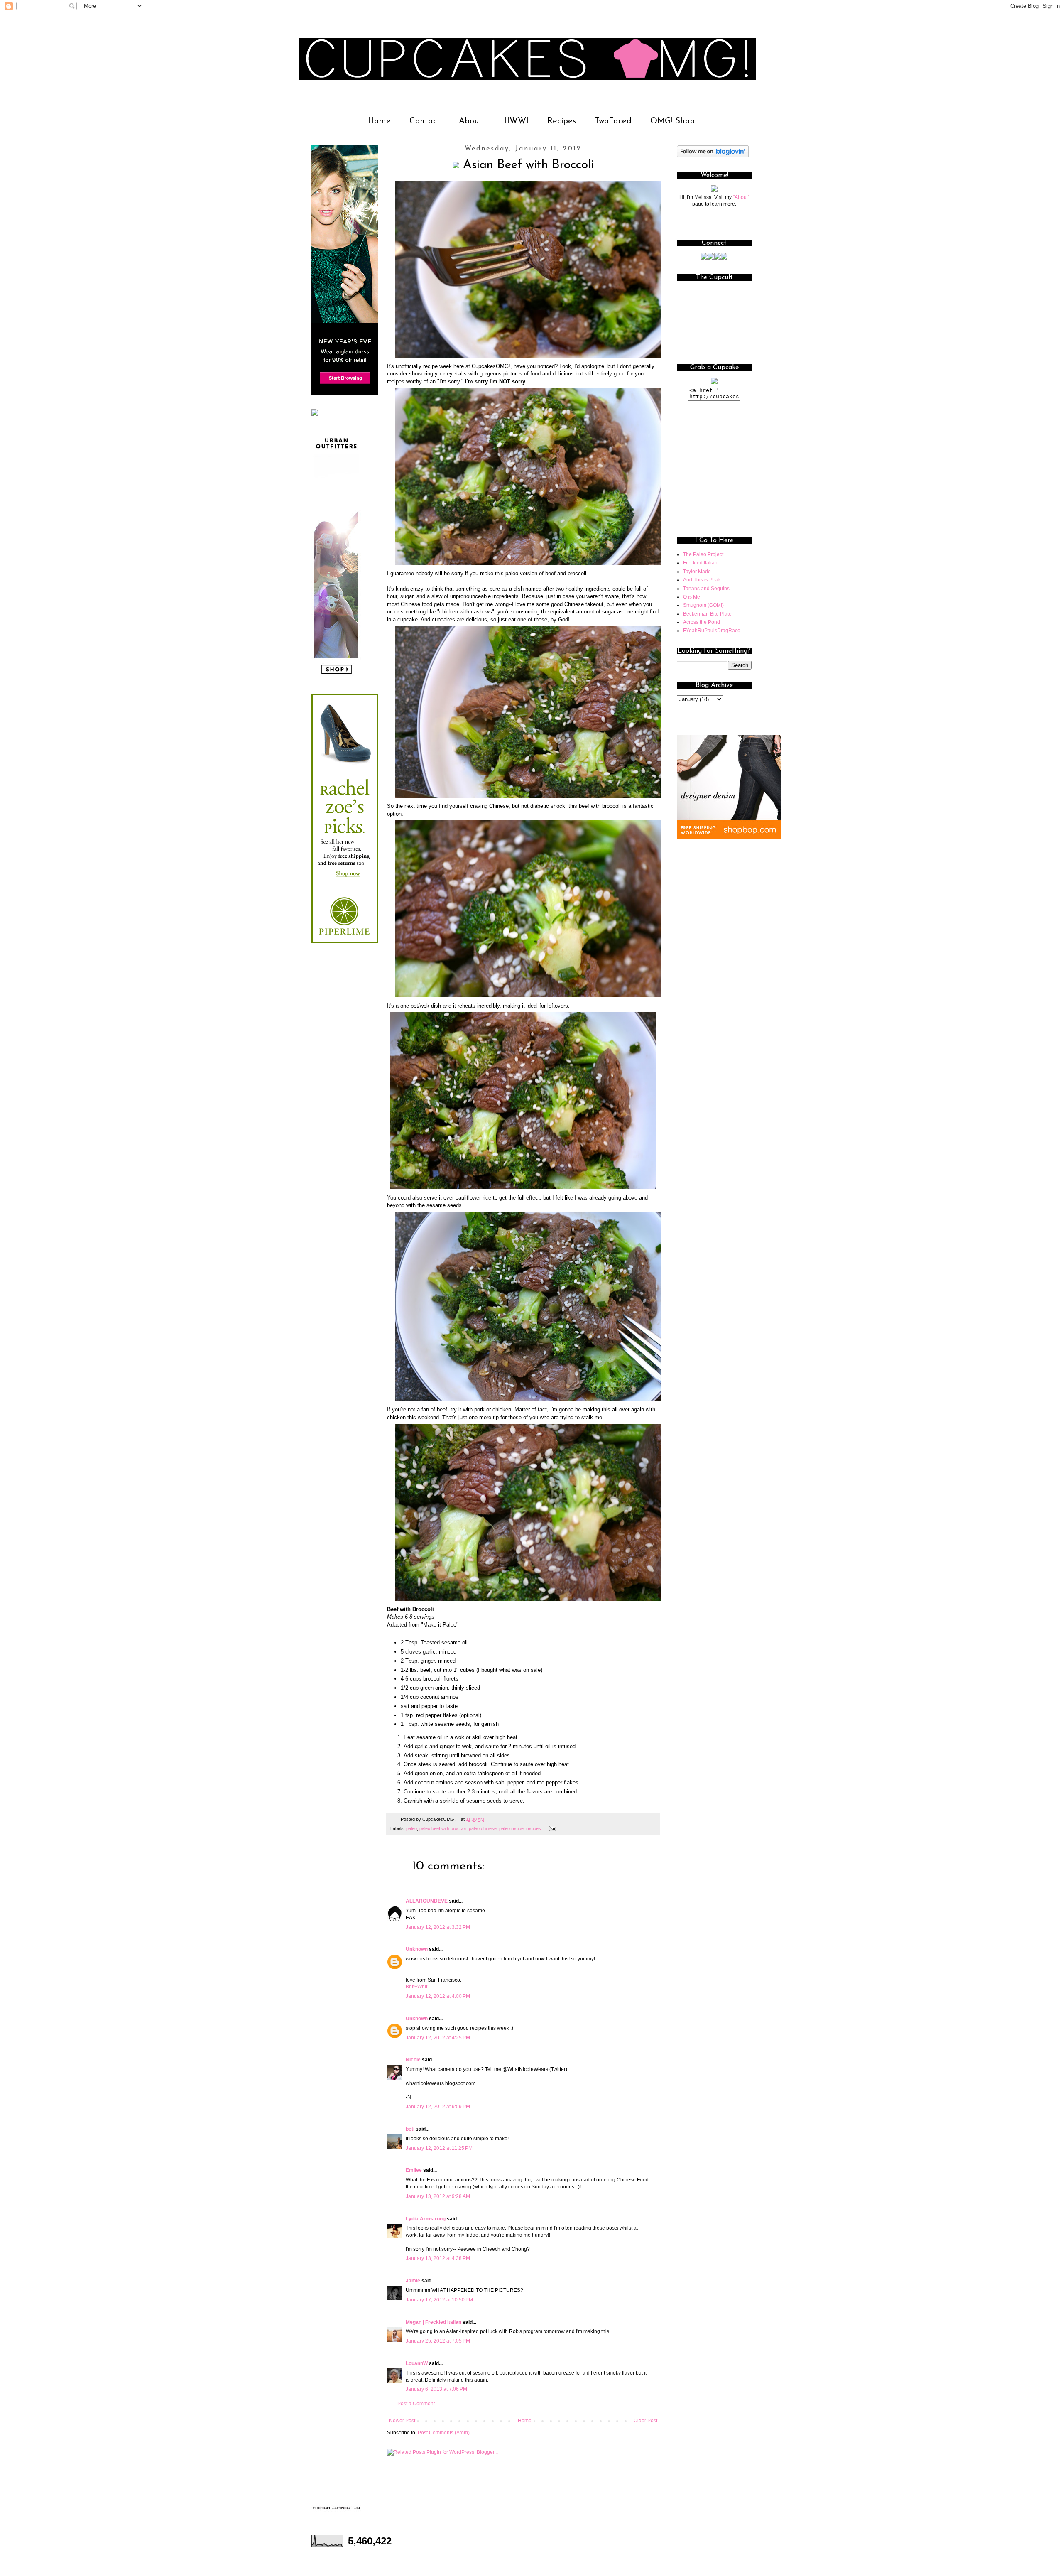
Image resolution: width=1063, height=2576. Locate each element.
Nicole (413, 2060)
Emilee (414, 2170)
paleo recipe (511, 1828)
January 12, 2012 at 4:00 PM (438, 1996)
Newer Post (402, 2421)
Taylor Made (697, 572)
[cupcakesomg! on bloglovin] (713, 156)
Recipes (562, 121)
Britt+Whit (416, 1987)
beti (410, 2129)
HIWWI (515, 121)
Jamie (413, 2281)
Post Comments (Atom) (444, 2433)
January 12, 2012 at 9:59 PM (438, 2107)
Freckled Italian (700, 563)
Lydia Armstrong (426, 2219)
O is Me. (692, 597)
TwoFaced (613, 121)
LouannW (417, 2363)
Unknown (417, 1949)
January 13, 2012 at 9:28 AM (438, 2196)
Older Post (645, 2421)
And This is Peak (702, 580)
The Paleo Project (703, 554)
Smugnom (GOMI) (703, 605)
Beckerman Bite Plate (707, 614)
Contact (425, 121)
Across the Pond (702, 622)
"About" (741, 197)
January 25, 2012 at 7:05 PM (438, 2341)
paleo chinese (483, 1828)
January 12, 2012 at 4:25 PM (438, 2038)
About (470, 121)
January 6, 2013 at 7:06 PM (436, 2389)
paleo (411, 1828)
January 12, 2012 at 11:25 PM (439, 2148)
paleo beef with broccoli (443, 1828)
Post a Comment (416, 2404)
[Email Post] (552, 1828)
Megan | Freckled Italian (434, 2322)
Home (379, 121)
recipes (534, 1828)
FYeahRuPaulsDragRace (712, 631)
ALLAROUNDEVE (427, 1901)
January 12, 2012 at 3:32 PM (438, 1927)
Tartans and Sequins (706, 589)
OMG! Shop (672, 121)
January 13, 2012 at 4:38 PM (438, 2258)
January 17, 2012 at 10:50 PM (439, 2300)
